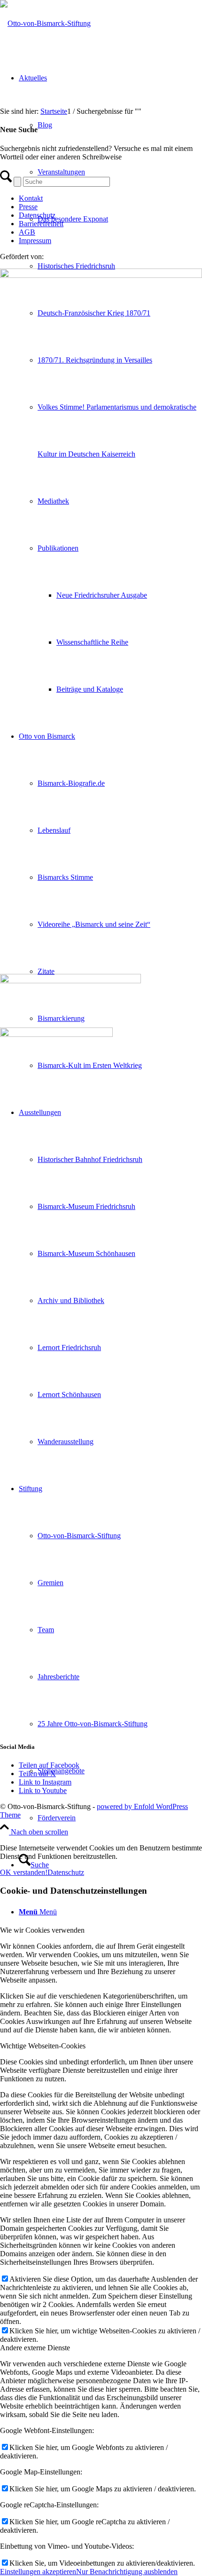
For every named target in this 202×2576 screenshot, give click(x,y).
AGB (27, 232)
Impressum (35, 241)
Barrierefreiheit (41, 224)
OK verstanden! (24, 1872)
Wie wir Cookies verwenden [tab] (42, 1930)
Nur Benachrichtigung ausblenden (127, 2572)
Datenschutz (37, 215)
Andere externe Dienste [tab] (35, 2348)
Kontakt (31, 198)
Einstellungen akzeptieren (38, 2572)
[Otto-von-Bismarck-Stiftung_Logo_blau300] (45, 23)
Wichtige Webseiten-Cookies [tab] (43, 2046)
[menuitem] (120, 1066)
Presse (28, 207)
